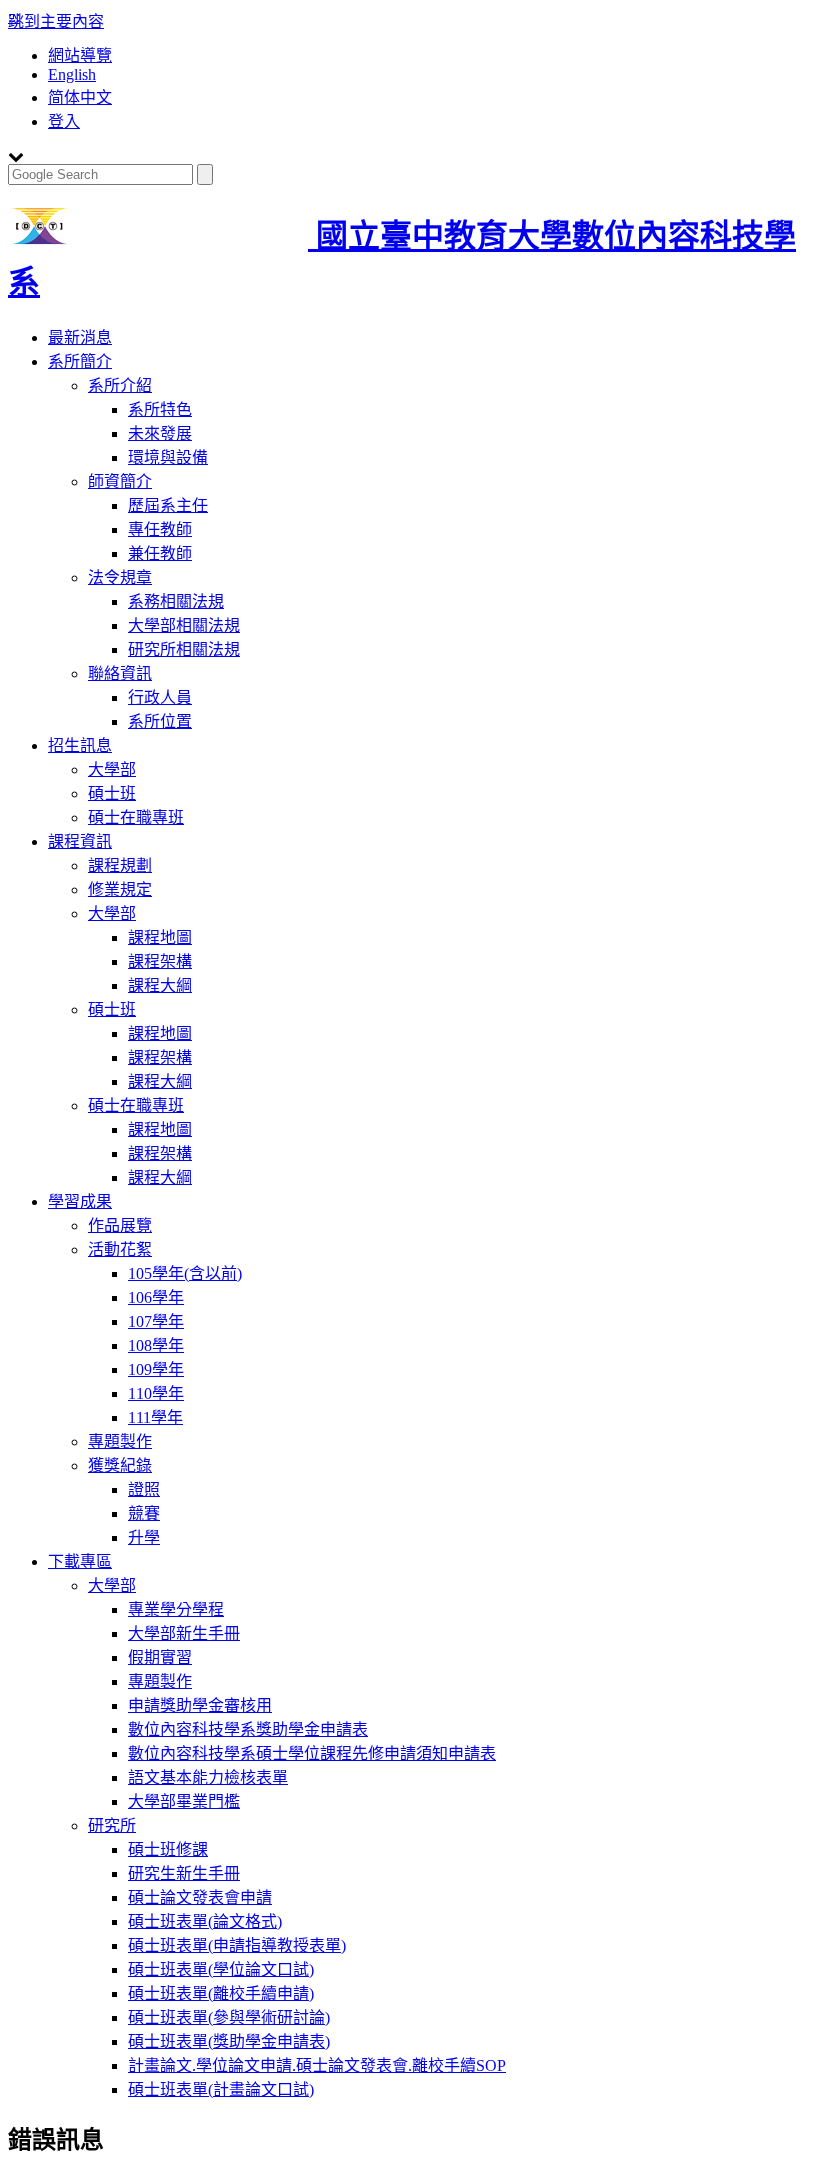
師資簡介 (120, 481)
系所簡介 (80, 361)
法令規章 (120, 577)
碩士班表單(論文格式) (205, 1921)
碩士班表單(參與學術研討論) (229, 2017)
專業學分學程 (176, 1609)
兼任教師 (160, 553)
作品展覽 (120, 1225)
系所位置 (160, 721)
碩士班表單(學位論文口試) (221, 1969)
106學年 (156, 1297)
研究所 (112, 1825)
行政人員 (160, 697)
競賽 (144, 1513)
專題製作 (120, 1441)
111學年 (155, 1417)
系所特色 (160, 409)
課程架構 (160, 961)
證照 (144, 1489)
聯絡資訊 (120, 673)
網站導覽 (80, 55)
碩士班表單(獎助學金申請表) (229, 2041)
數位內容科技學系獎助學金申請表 (248, 1729)
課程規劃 (120, 865)
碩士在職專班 (136, 817)
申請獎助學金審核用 (200, 1705)
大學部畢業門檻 (184, 1801)
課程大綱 (160, 985)
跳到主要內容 (56, 21)
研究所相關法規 (184, 649)
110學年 (156, 1393)
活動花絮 (120, 1249)
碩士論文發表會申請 (200, 1897)
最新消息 (80, 337)
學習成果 (80, 1201)
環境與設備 (168, 457)
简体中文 (80, 97)
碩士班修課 (168, 1849)
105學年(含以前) (185, 1273)
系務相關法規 (176, 601)
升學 (144, 1537)
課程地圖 (160, 937)
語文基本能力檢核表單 (208, 1777)
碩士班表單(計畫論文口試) (221, 2089)
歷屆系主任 (168, 505)
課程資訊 (80, 841)
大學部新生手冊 (184, 1633)
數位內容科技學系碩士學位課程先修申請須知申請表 (312, 1753)
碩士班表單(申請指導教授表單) (237, 1945)
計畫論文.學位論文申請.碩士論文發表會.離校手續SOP (317, 2065)
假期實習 (160, 1657)
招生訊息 (80, 745)
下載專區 (80, 1561)
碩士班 (112, 793)
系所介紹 (120, 385)
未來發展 (160, 433)
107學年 (156, 1321)
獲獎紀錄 (120, 1465)
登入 (64, 121)
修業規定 (120, 889)
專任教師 (160, 529)
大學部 (112, 769)
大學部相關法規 (184, 625)
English (72, 74)
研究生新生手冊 (184, 1873)
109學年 (156, 1369)
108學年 (156, 1345)
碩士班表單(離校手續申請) (221, 1993)
